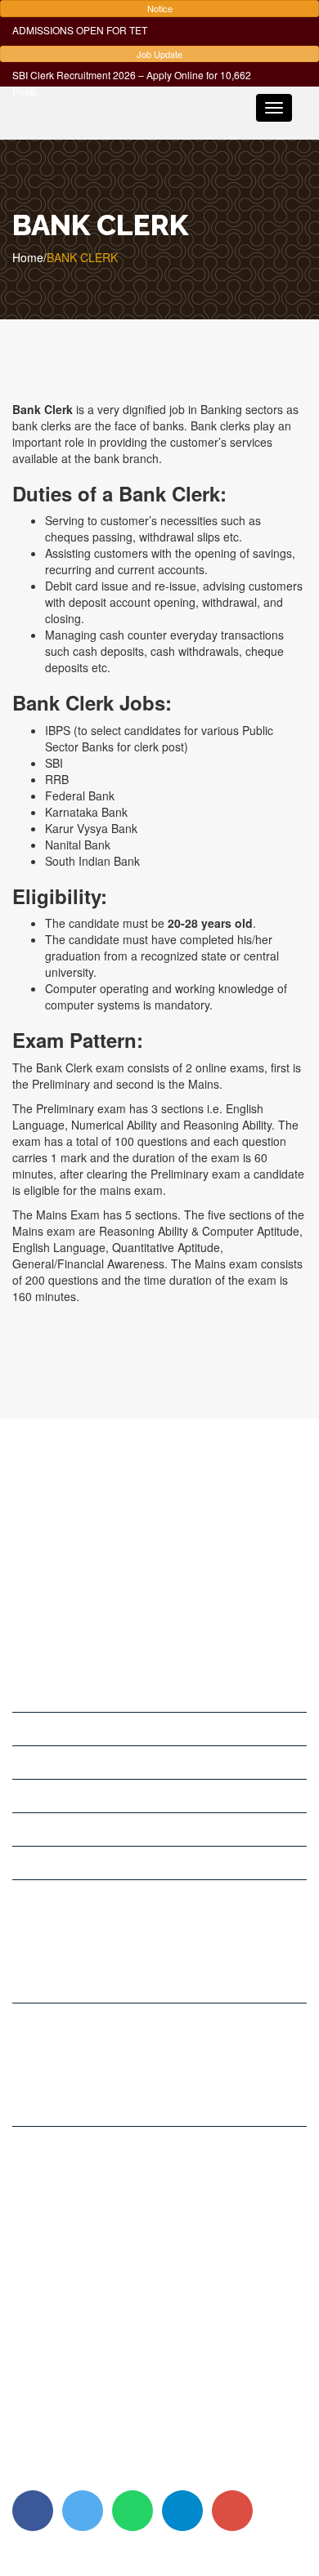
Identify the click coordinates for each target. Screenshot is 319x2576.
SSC (24, 1763)
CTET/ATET (43, 1863)
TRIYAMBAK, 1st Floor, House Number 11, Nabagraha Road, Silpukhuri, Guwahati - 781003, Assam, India (153, 1970)
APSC (27, 1729)
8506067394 (65, 2227)
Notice (160, 8)
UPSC (28, 1696)
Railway (32, 1829)
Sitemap (115, 2474)
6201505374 (65, 2211)
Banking (33, 1796)
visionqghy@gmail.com (92, 2280)
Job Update (159, 54)
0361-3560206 (71, 2178)
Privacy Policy (48, 2474)
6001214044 (65, 2195)
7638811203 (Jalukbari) (94, 2244)
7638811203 (96, 2101)
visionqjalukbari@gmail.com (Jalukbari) (134, 2315)
